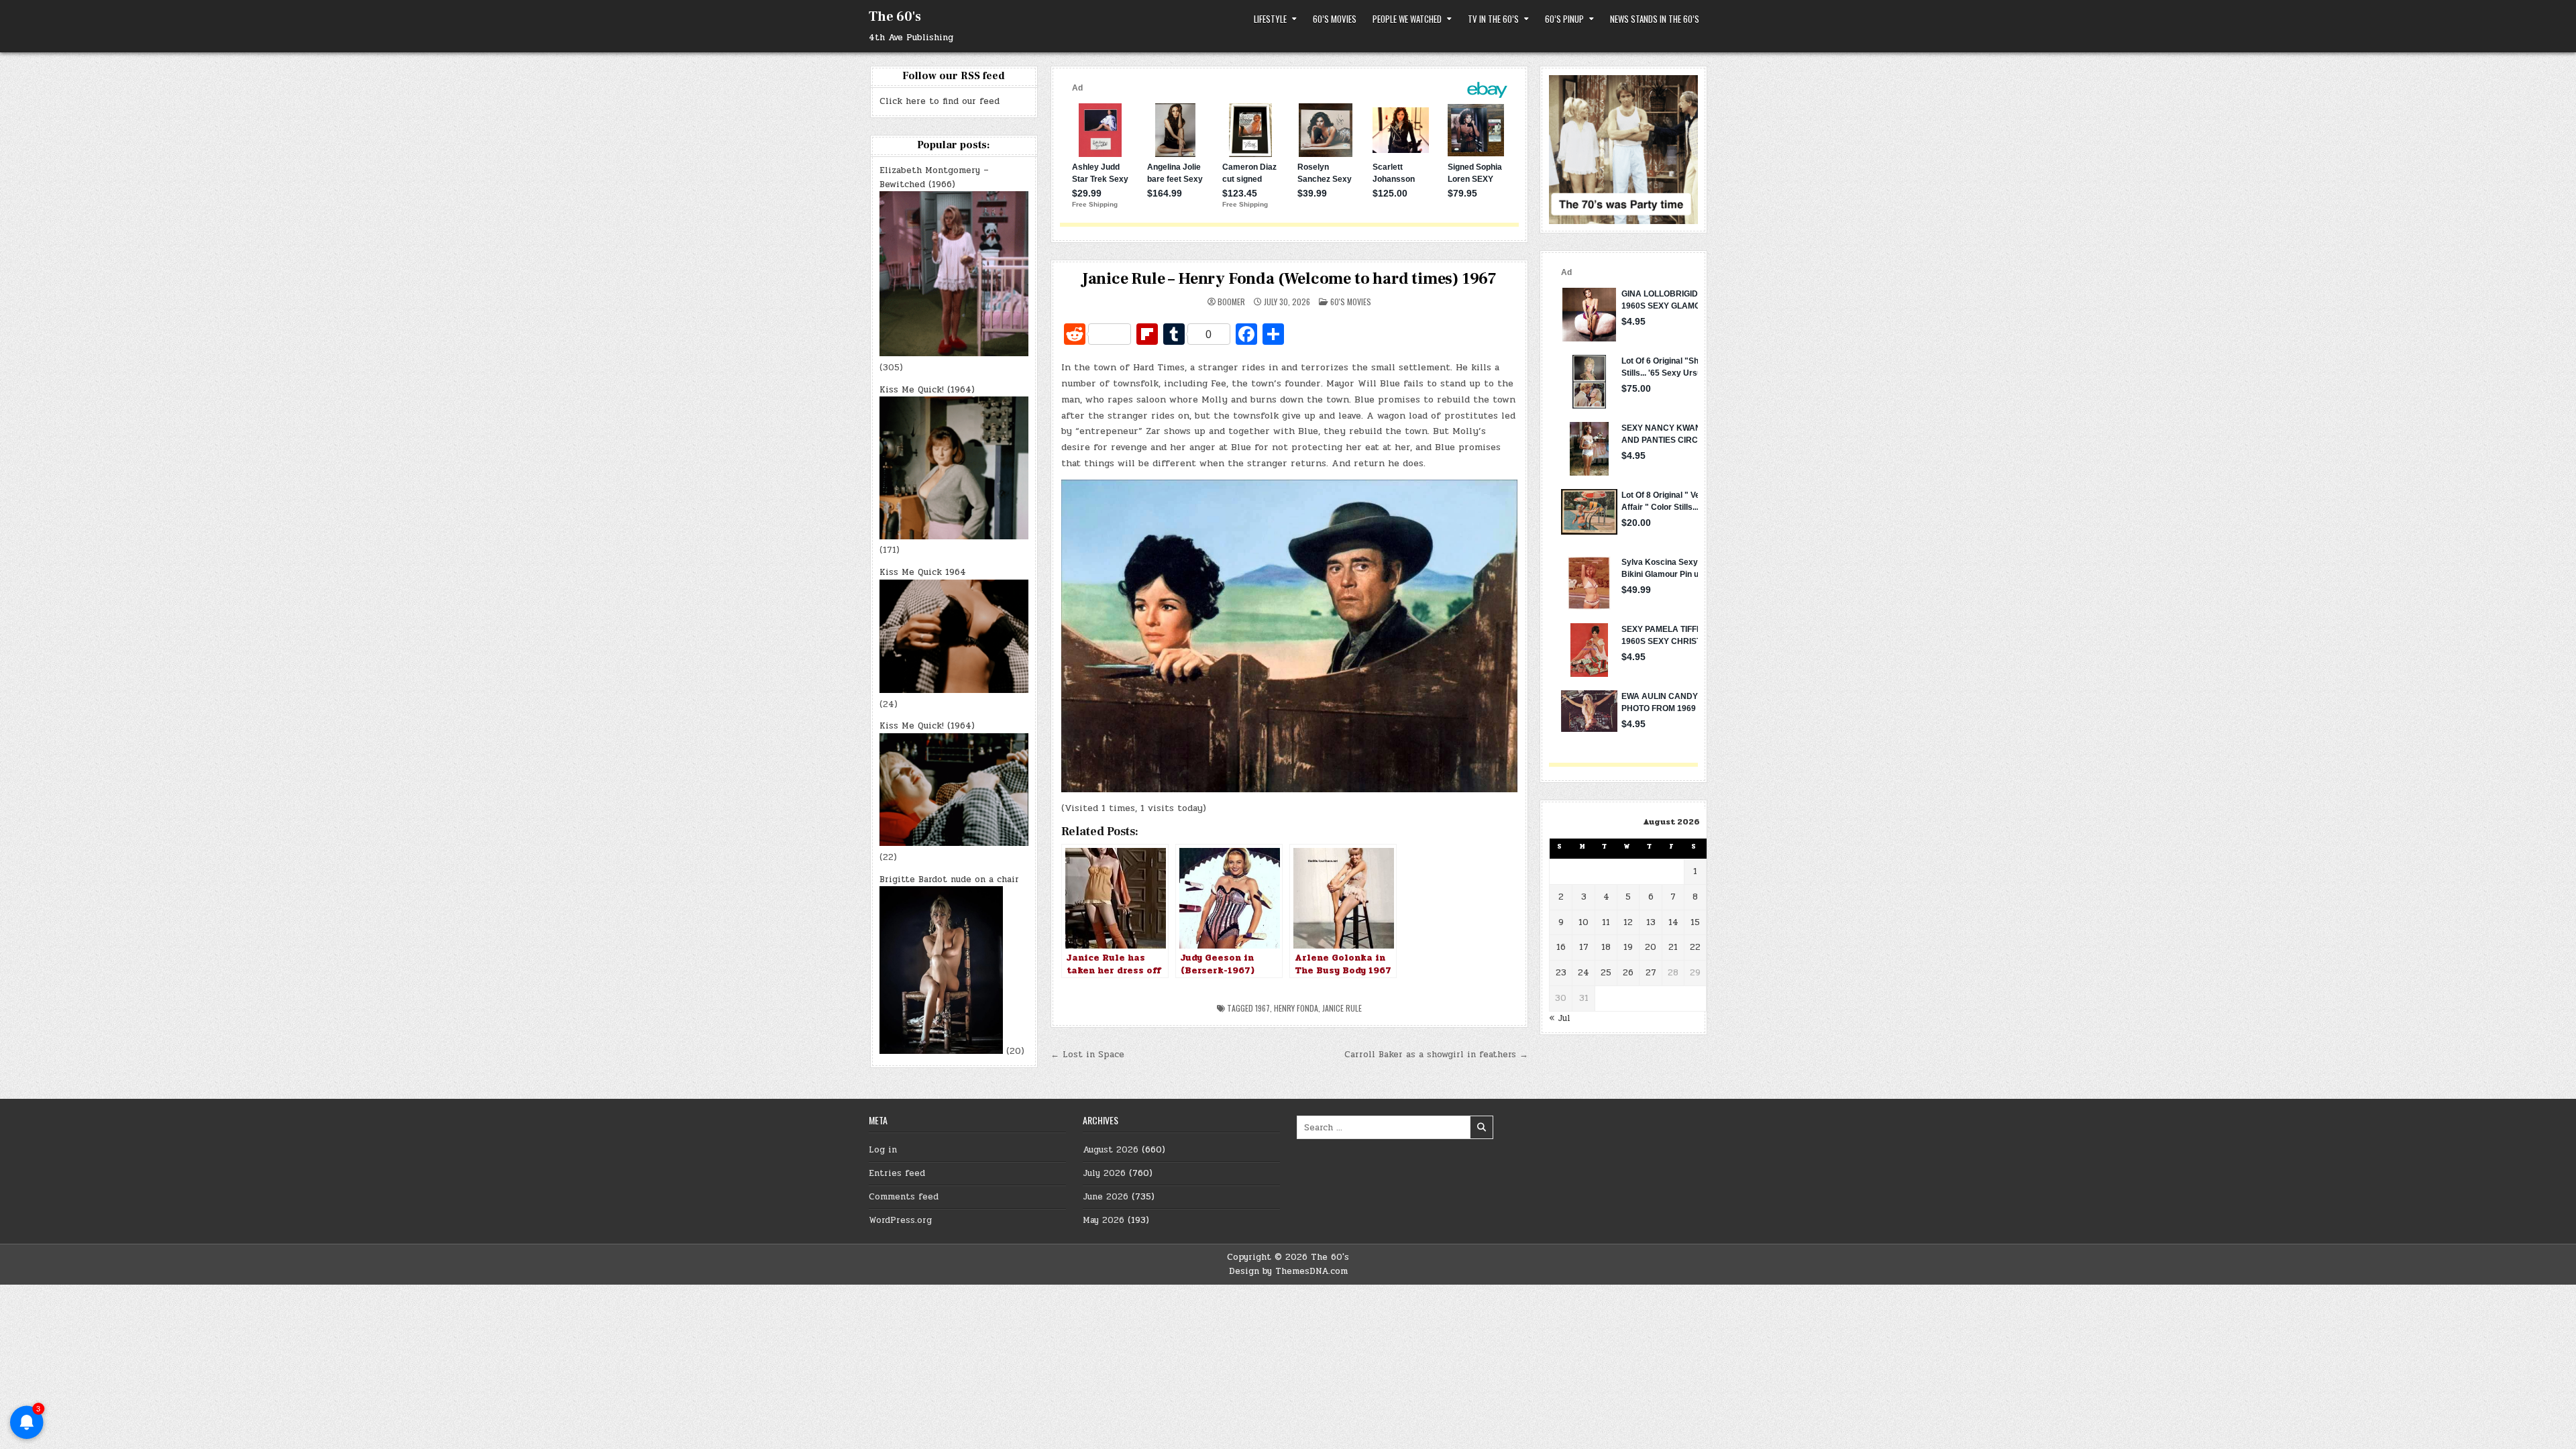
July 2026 (1104, 1173)
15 (1695, 922)
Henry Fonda (1296, 1008)
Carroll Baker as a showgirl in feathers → (1436, 1055)
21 (1673, 947)
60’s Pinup (1564, 19)
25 (1606, 973)
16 (1561, 947)
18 (1606, 947)
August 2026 (1111, 1150)
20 (1651, 947)
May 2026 (1104, 1220)
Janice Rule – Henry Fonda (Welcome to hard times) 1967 (1289, 279)
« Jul (1560, 1018)
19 (1628, 947)
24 (1584, 973)
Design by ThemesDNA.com (1288, 1271)
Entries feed (897, 1173)
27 (1651, 973)
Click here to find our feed (940, 101)
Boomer (1231, 302)
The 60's (895, 17)
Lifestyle (1270, 19)
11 (1606, 922)
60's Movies (1351, 302)
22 (1695, 947)
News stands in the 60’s (1655, 19)
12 (1628, 922)
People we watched (1407, 19)
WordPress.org (900, 1220)
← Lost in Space (1087, 1055)
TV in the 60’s (1493, 19)
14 (1673, 922)
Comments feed (904, 1197)
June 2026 (1106, 1197)
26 (1628, 973)
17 (1584, 947)
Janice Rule (1342, 1008)
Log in (883, 1150)
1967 (1263, 1008)
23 (1561, 973)
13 (1651, 922)
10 (1584, 922)
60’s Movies (1335, 19)
